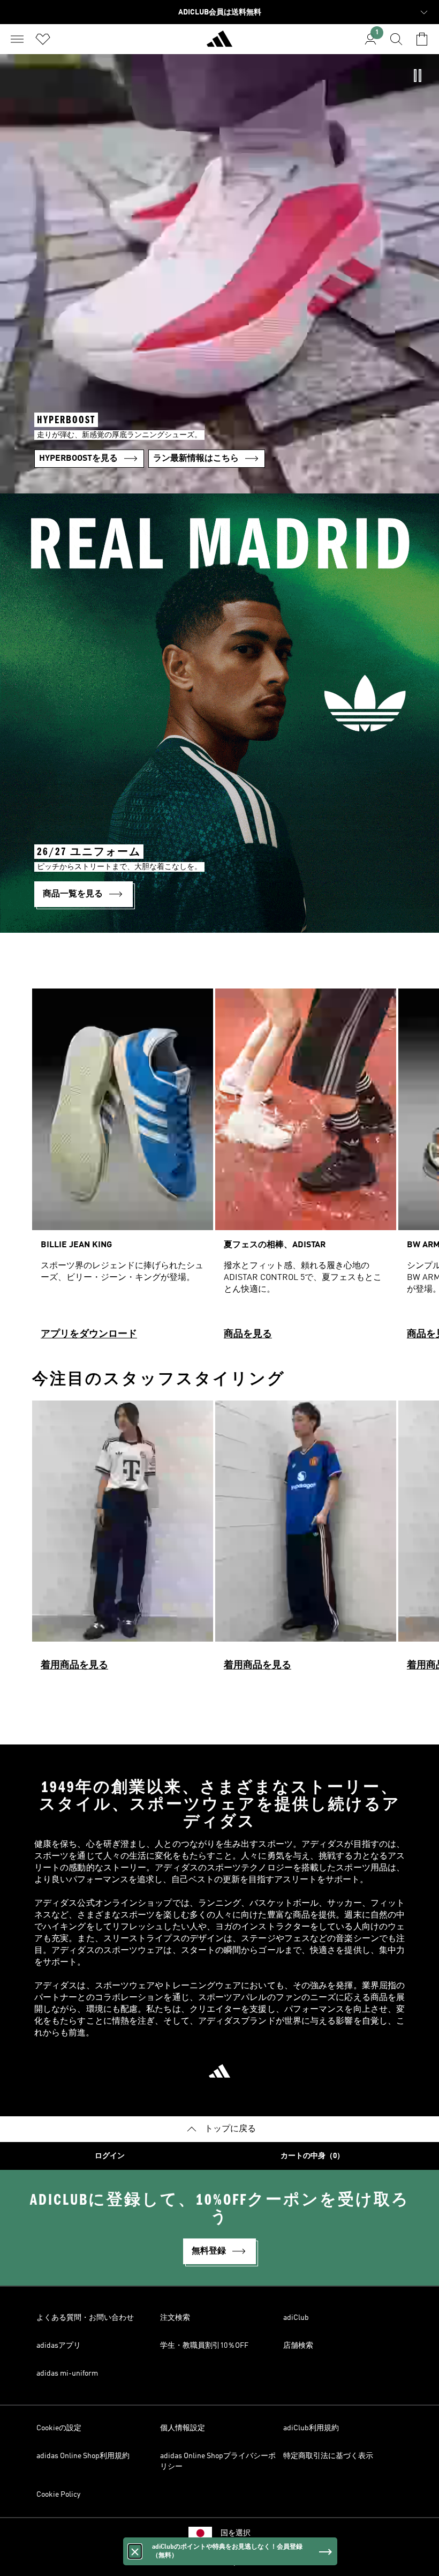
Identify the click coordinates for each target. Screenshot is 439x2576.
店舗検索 (298, 2346)
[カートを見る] (422, 39)
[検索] (396, 39)
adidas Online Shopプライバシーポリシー (218, 2461)
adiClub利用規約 (311, 2428)
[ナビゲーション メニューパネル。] (17, 39)
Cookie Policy (58, 2495)
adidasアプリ (59, 2346)
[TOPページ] (219, 43)
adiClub (296, 2318)
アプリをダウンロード (89, 1334)
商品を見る (248, 1334)
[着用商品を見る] (123, 1541)
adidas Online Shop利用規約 (83, 2456)
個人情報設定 (183, 2428)
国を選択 (236, 2533)
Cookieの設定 (59, 2428)
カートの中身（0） (312, 2156)
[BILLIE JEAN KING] (123, 1169)
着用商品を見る (74, 1665)
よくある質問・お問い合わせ (85, 2318)
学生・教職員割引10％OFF (204, 2346)
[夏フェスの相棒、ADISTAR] (306, 1169)
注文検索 (175, 2318)
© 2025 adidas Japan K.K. (219, 2562)
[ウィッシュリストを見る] (43, 39)
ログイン (110, 2156)
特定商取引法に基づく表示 (328, 2456)
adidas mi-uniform (67, 2373)
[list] (219, 1169)
